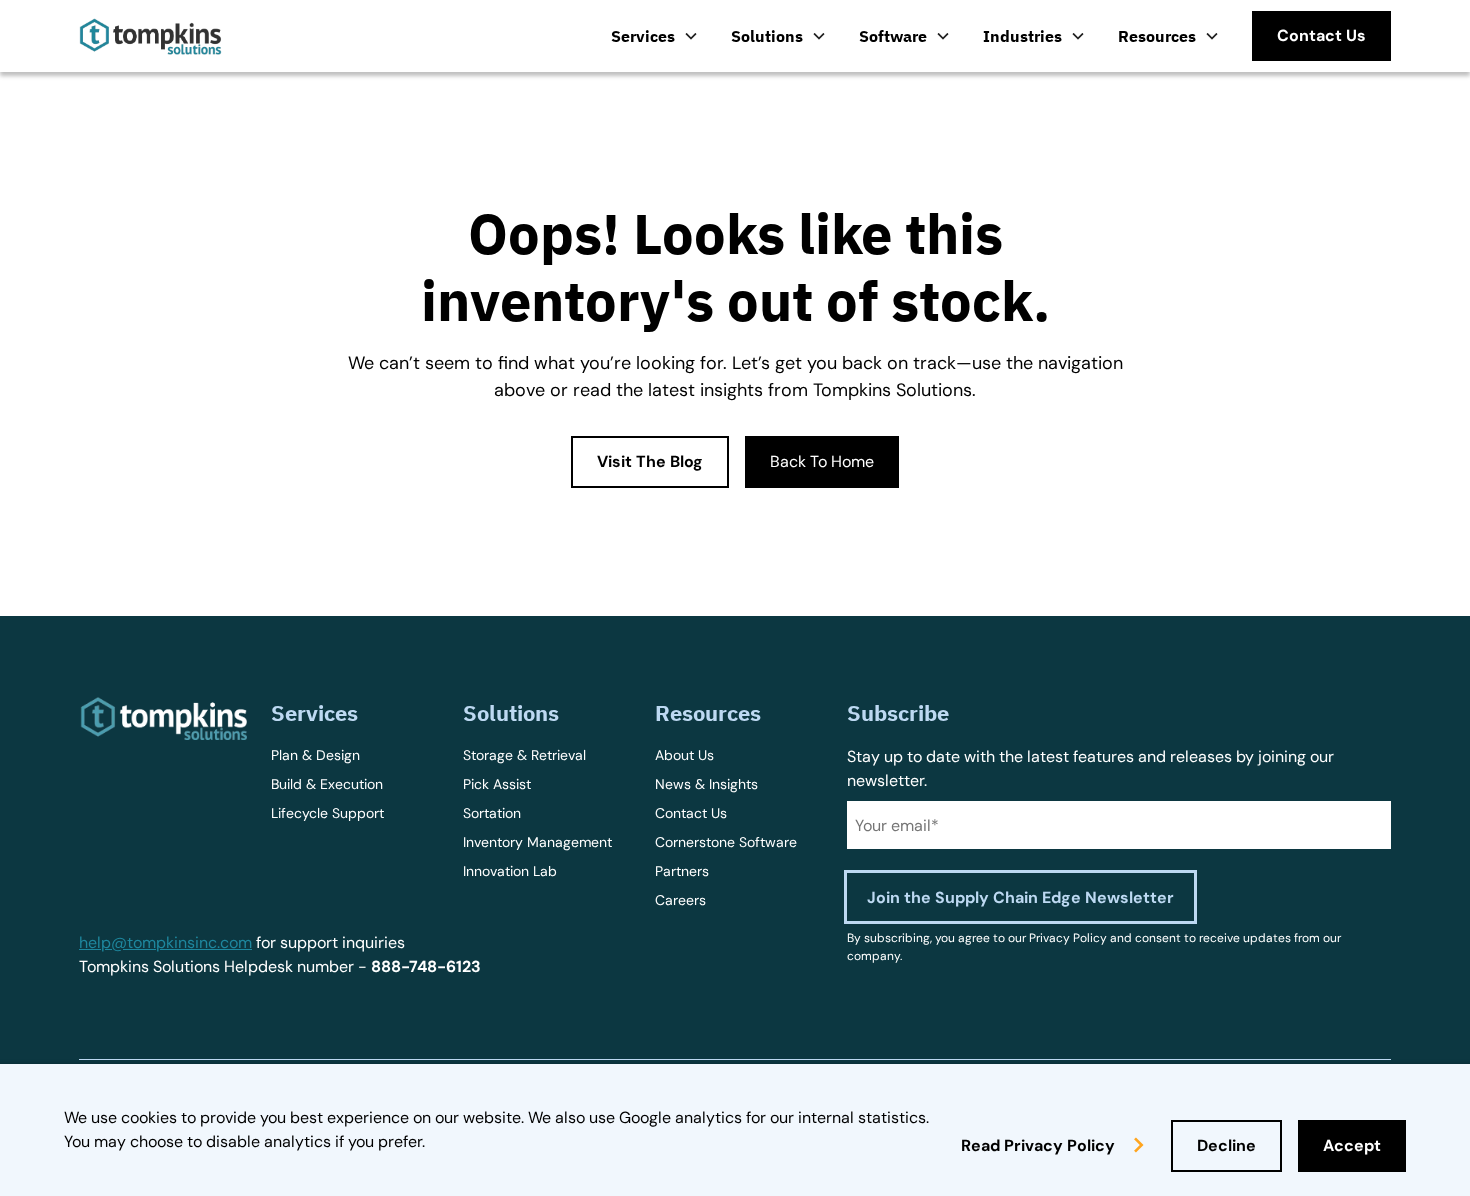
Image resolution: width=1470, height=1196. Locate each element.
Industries (1022, 36)
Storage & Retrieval (524, 755)
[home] (150, 36)
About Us (684, 755)
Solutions (767, 36)
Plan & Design (315, 755)
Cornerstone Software (726, 842)
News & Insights (706, 784)
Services (643, 36)
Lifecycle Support (327, 813)
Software (893, 36)
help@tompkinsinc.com (165, 942)
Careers (680, 900)
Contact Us (691, 813)
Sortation (492, 813)
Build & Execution (327, 784)
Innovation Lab (510, 871)
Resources (1157, 36)
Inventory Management (537, 842)
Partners (682, 871)
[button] (655, 36)
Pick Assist (497, 784)
